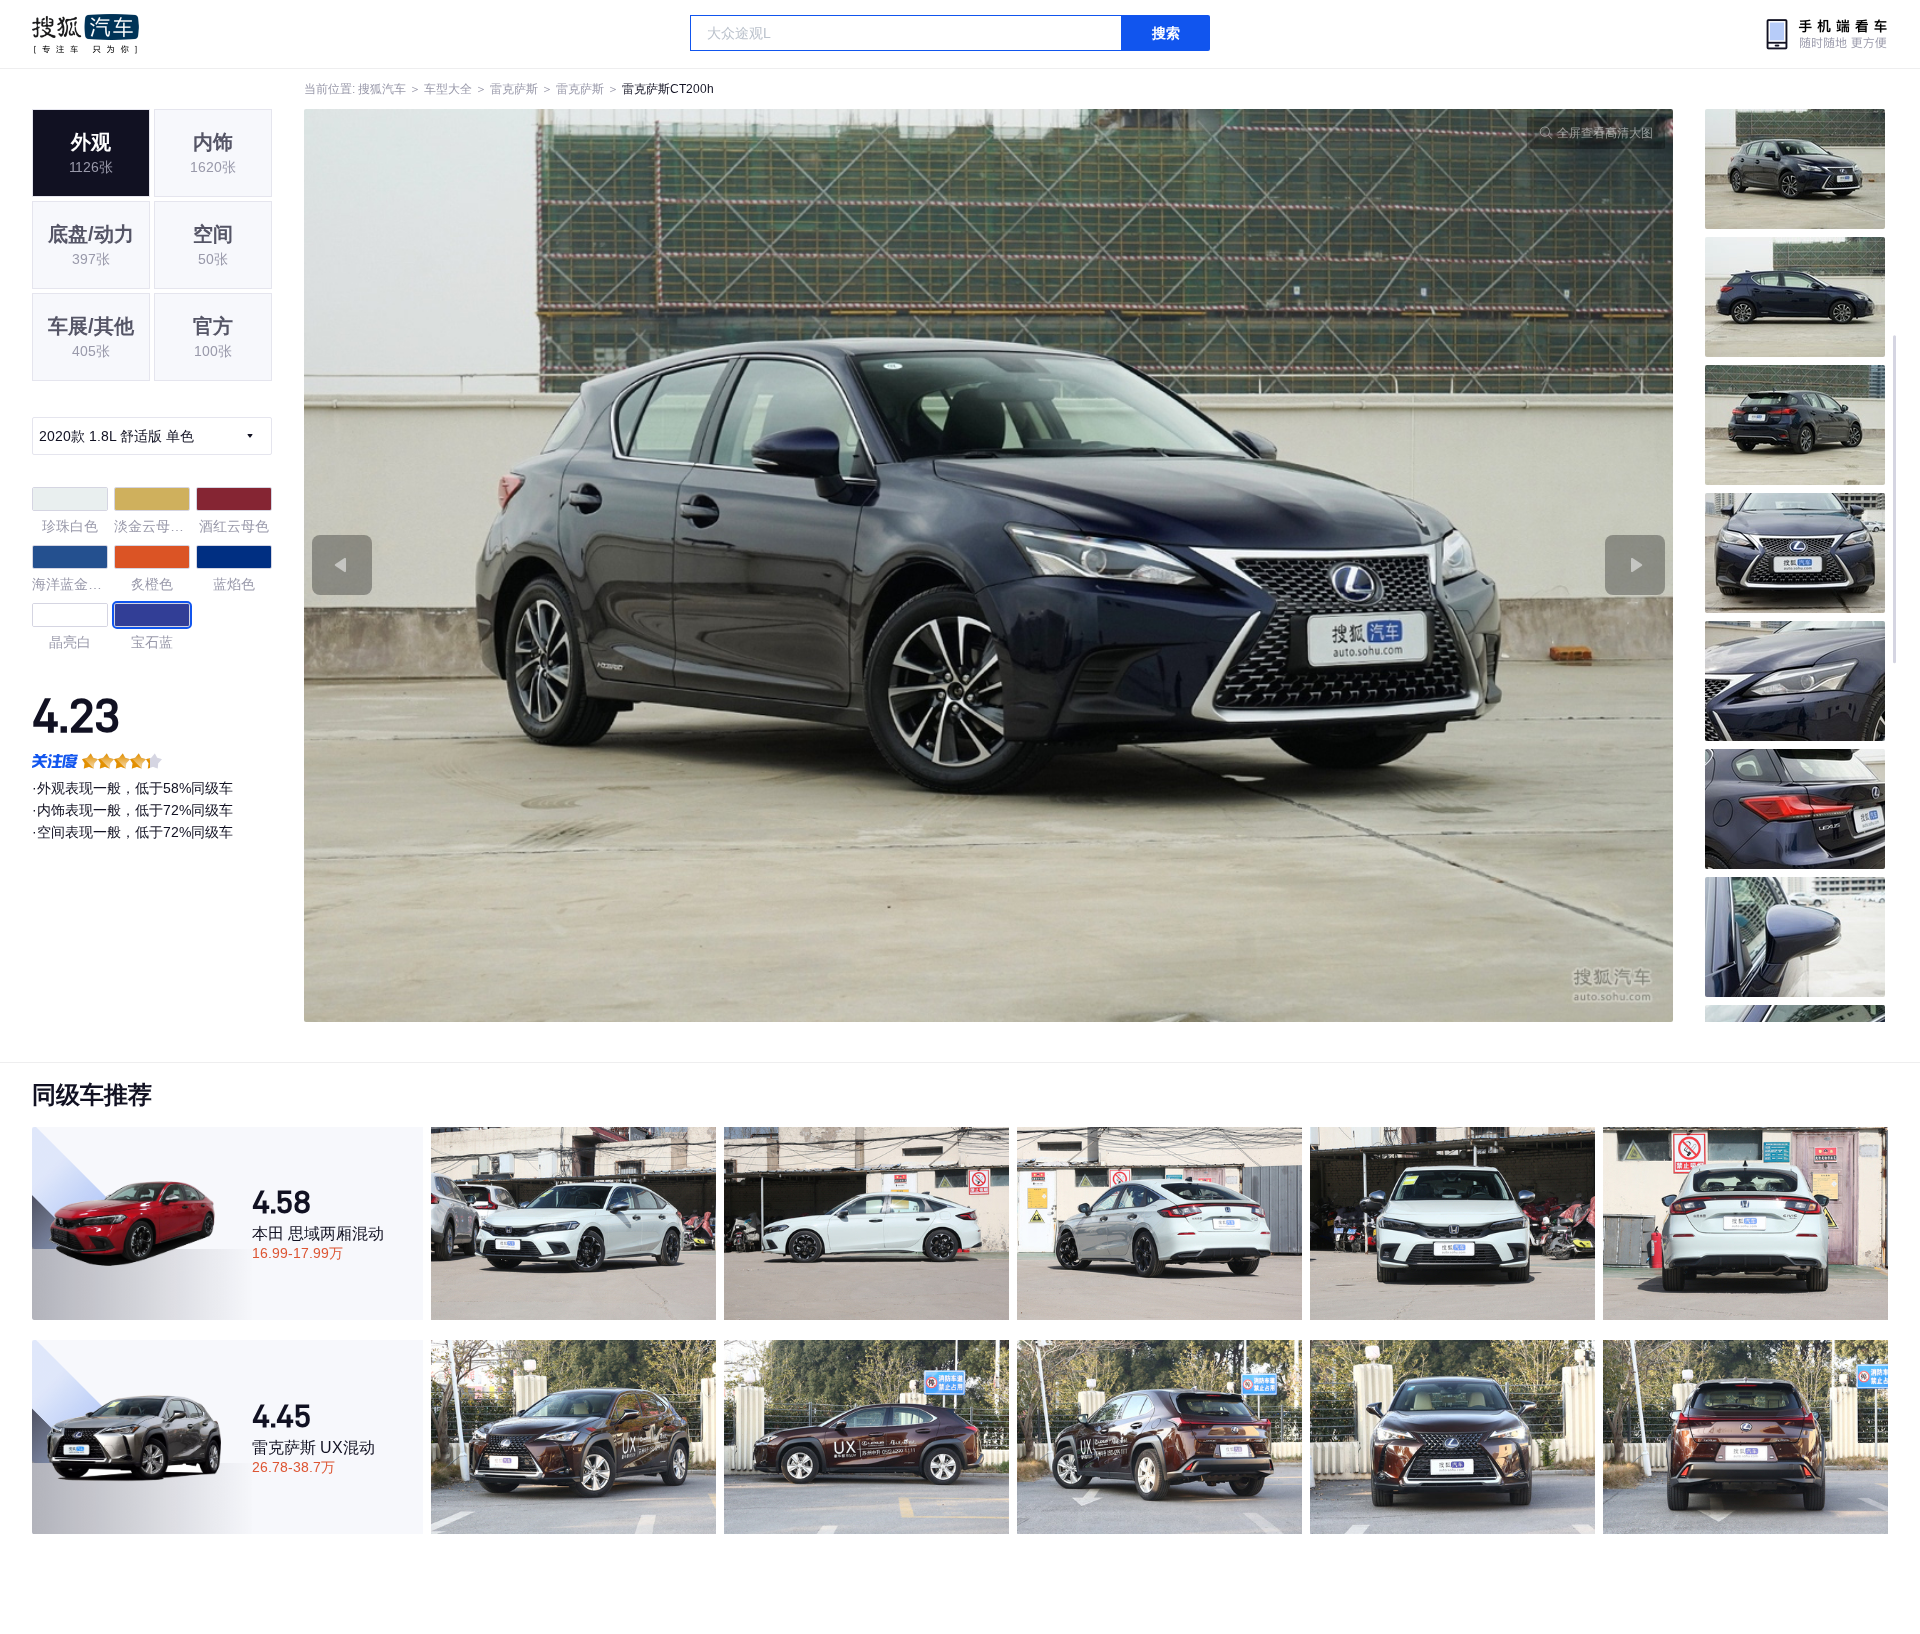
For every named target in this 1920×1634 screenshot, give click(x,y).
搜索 (1166, 33)
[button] (646, 565)
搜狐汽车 (85, 34)
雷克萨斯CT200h (668, 89)
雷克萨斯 (514, 89)
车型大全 (448, 89)
